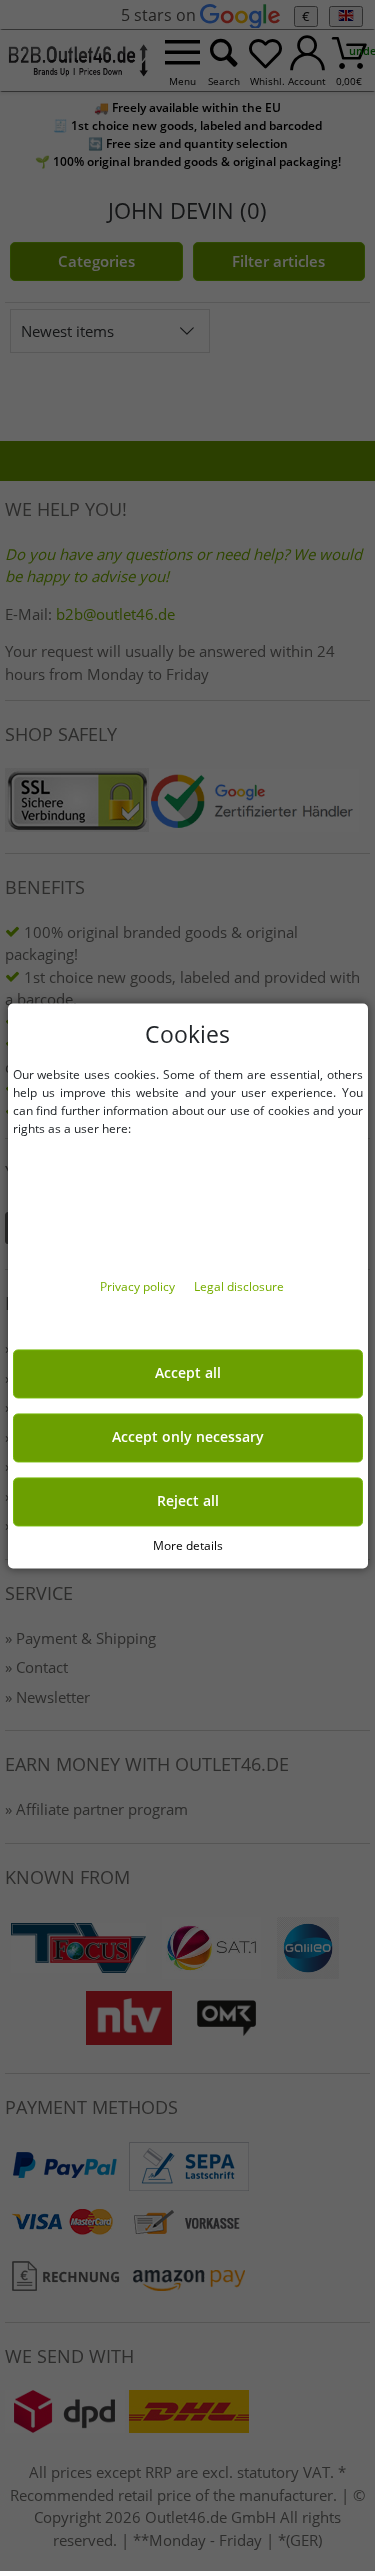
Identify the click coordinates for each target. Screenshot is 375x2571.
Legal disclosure (239, 1286)
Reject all (188, 1501)
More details (188, 1545)
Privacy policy (139, 1286)
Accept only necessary (188, 1437)
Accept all (188, 1373)
